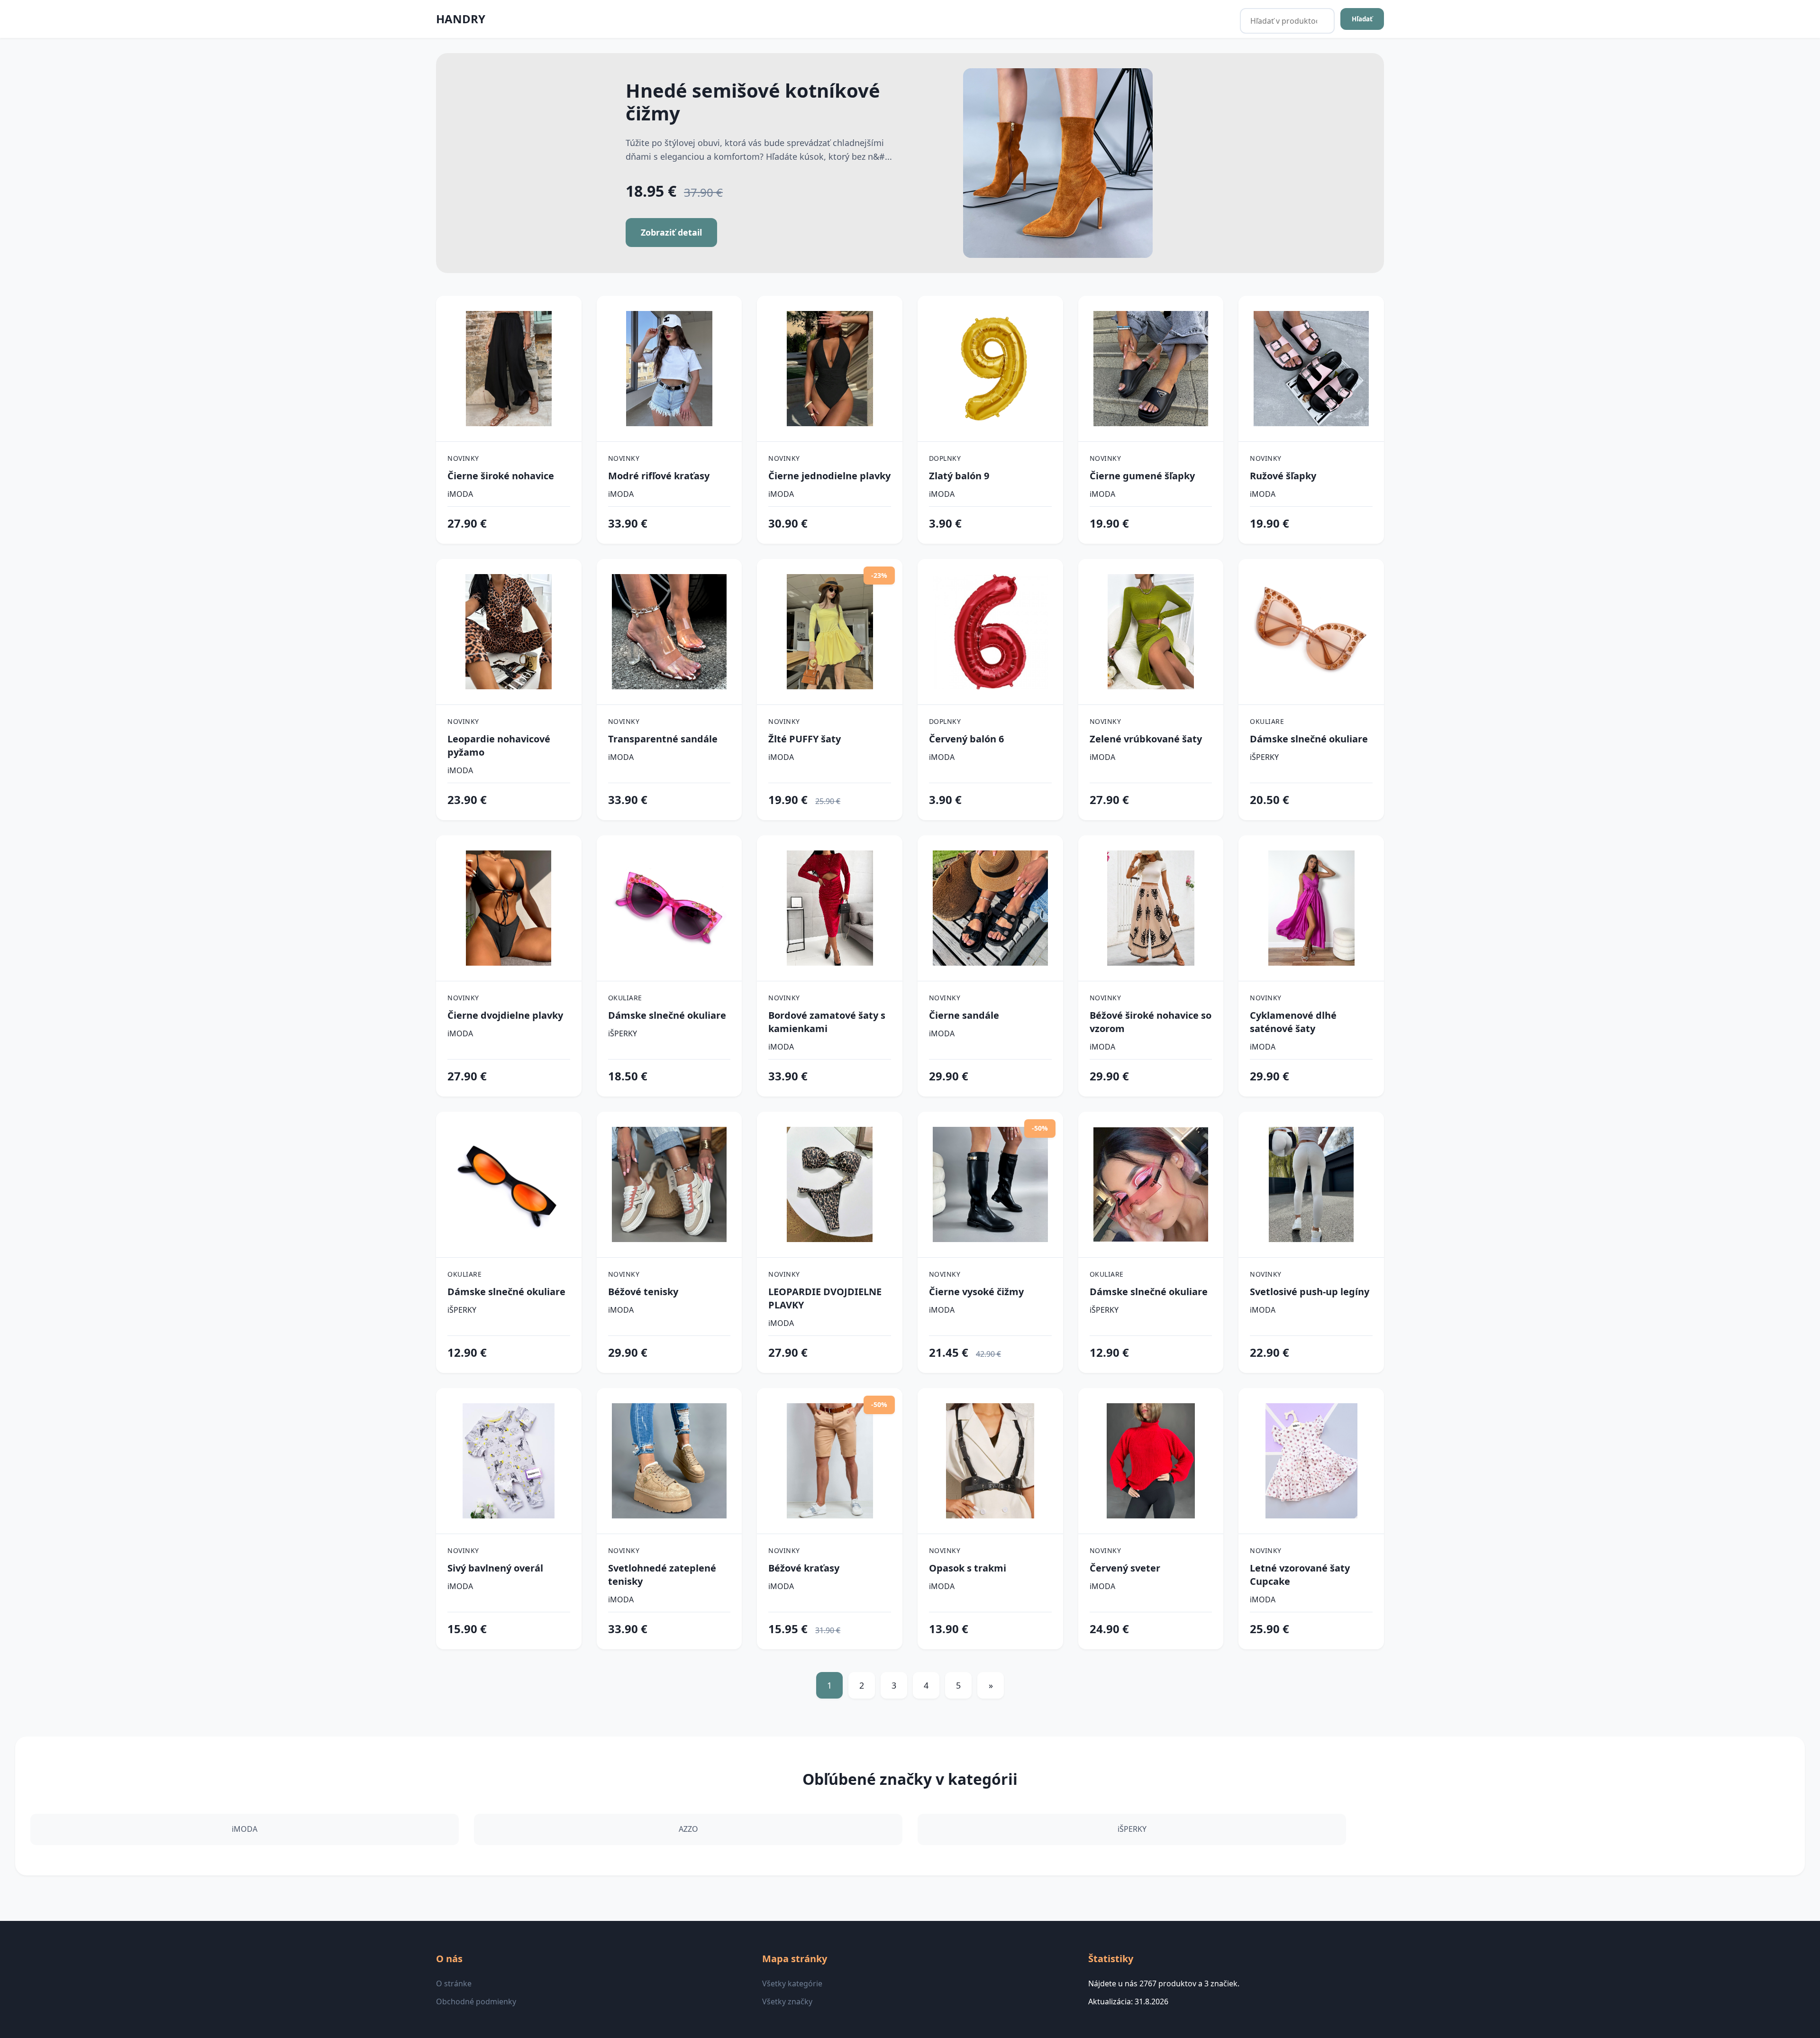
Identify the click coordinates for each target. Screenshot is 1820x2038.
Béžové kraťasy (804, 1568)
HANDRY (461, 19)
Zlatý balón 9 (959, 476)
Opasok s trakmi (968, 1568)
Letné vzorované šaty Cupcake (1300, 1575)
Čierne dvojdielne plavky (505, 1015)
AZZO (688, 1829)
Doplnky (945, 458)
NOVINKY (463, 458)
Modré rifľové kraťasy (659, 476)
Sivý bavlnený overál (495, 1568)
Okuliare (1267, 721)
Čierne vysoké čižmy (976, 1292)
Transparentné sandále (663, 739)
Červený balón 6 (966, 739)
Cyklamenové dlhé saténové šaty (1293, 1022)
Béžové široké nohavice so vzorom (1151, 1022)
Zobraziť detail (671, 232)
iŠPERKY (1264, 757)
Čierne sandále (964, 1015)
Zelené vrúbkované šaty (1146, 739)
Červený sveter (1125, 1568)
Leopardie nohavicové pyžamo (499, 745)
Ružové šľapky (1283, 476)
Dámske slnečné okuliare (1309, 739)
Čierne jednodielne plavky (829, 476)
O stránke (454, 1983)
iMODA (460, 494)
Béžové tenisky (643, 1292)
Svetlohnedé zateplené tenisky (662, 1575)
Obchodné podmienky (476, 2001)
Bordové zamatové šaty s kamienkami (827, 1022)
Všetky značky (787, 2001)
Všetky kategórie (792, 1983)
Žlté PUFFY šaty (805, 739)
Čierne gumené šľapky (1142, 476)
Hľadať (1362, 19)
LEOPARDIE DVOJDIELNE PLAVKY (825, 1298)
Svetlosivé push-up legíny (1310, 1292)
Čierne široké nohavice (501, 476)
